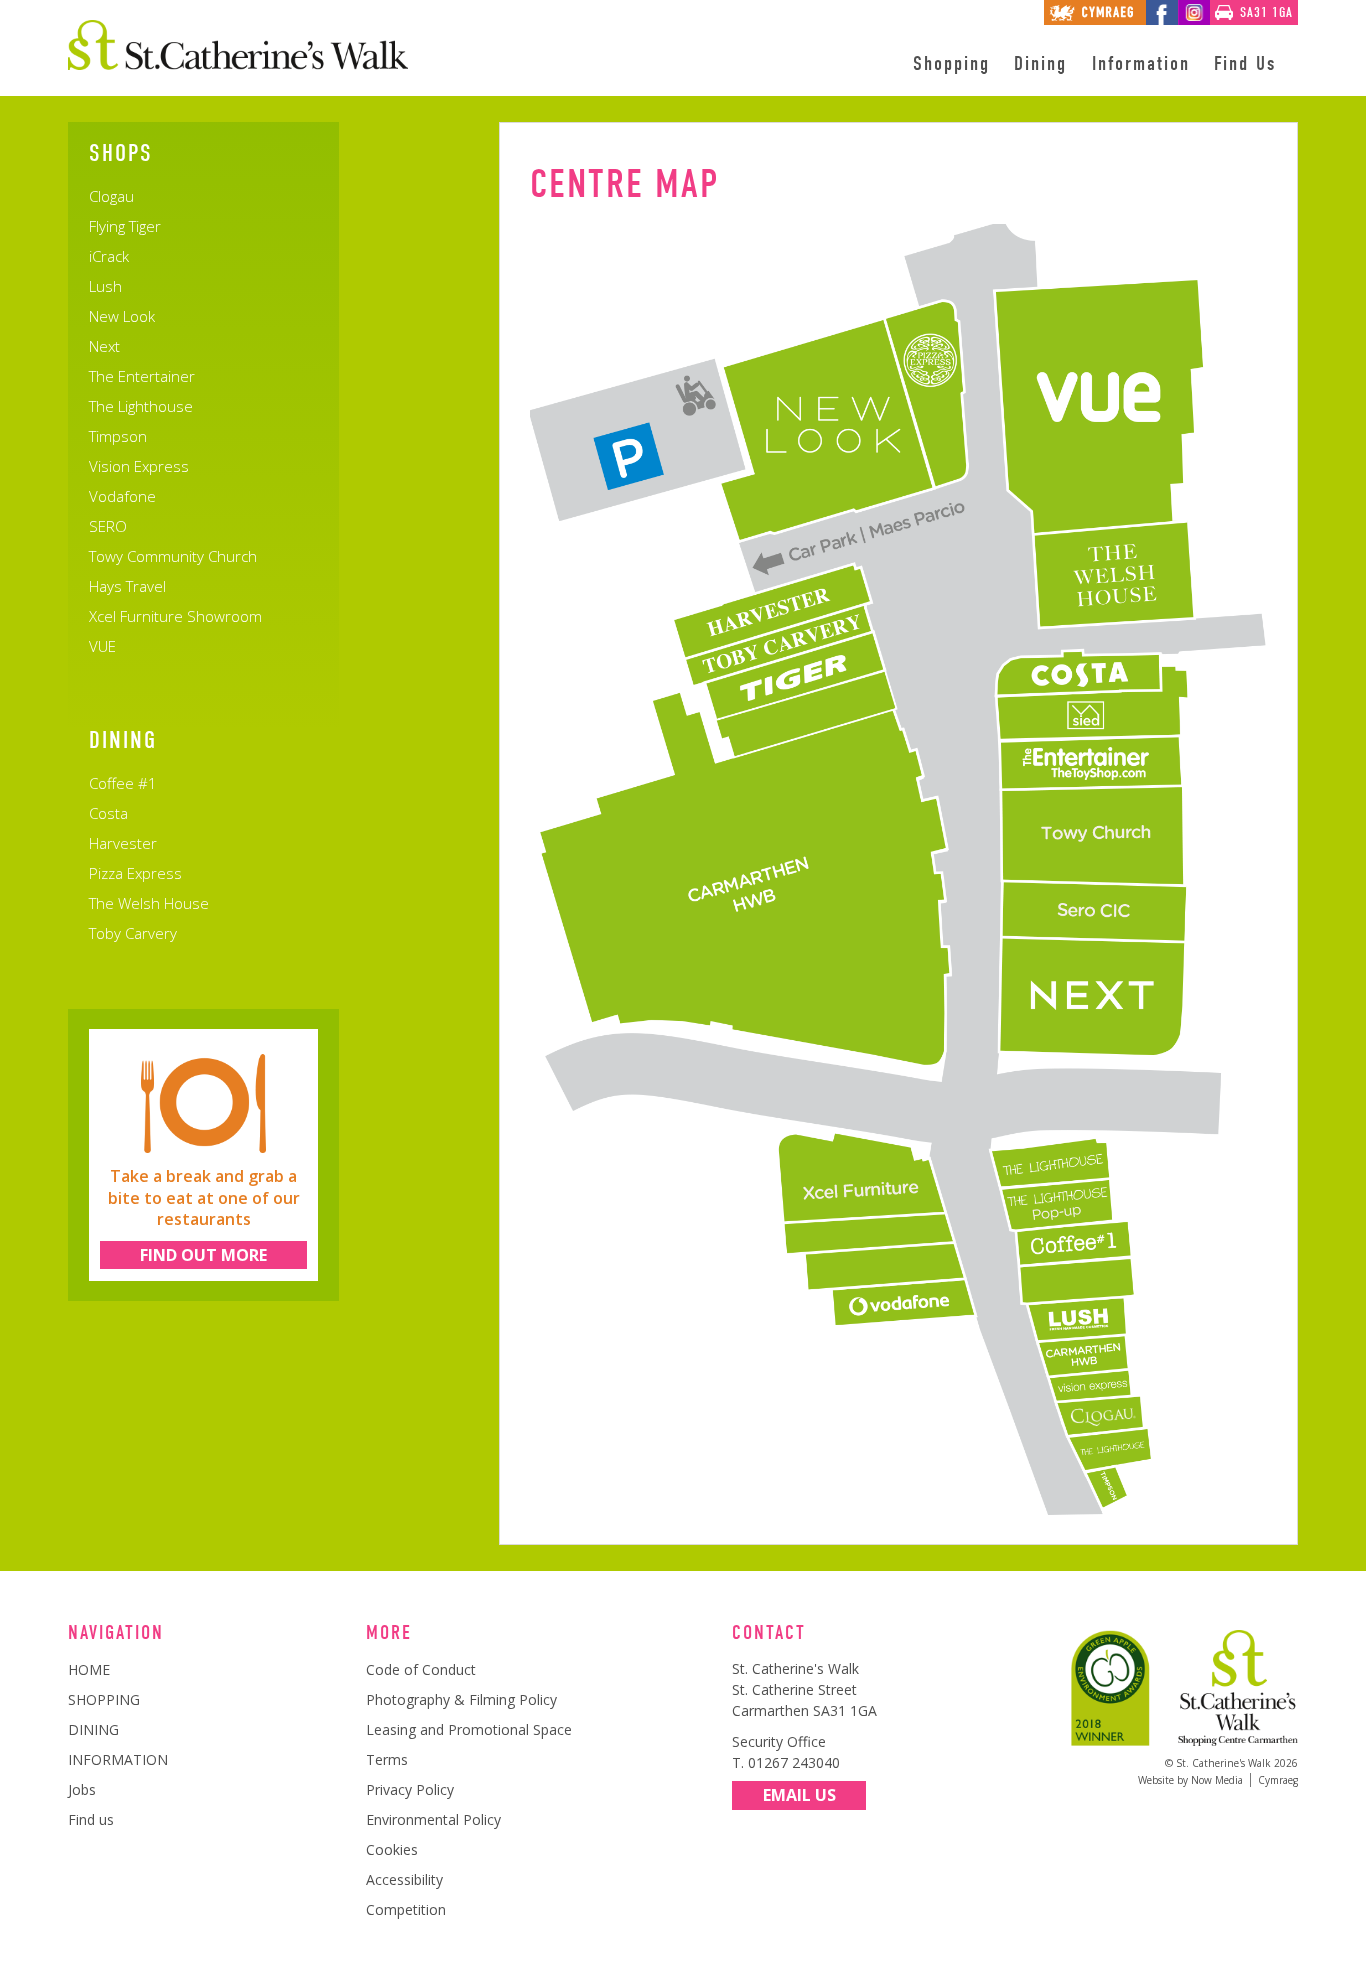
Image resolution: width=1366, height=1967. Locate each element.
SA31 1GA (1266, 12)
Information (1141, 64)
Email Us (799, 1795)
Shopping (951, 64)
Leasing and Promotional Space (469, 1729)
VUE (102, 646)
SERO (108, 526)
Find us (91, 1819)
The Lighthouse (141, 406)
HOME (89, 1669)
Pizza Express (135, 873)
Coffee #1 (123, 783)
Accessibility (404, 1879)
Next (104, 346)
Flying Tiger (125, 226)
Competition (406, 1909)
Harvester (123, 843)
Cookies (392, 1849)
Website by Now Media (1190, 1780)
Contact (769, 1633)
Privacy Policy (410, 1789)
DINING (93, 1729)
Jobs (82, 1789)
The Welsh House (149, 903)
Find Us (1245, 64)
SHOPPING (104, 1699)
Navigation (116, 1633)
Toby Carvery (133, 933)
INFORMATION (118, 1759)
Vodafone (122, 496)
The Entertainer (142, 376)
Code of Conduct (421, 1669)
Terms (387, 1759)
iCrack (109, 256)
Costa (108, 813)
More (389, 1633)
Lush (105, 286)
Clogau (111, 196)
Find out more (203, 1255)
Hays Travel (127, 586)
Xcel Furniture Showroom (175, 616)
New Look (122, 316)
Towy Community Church (173, 556)
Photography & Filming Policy (461, 1699)
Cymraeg (1278, 1780)
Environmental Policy (433, 1819)
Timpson (118, 436)
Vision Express (139, 466)
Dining (1040, 64)
